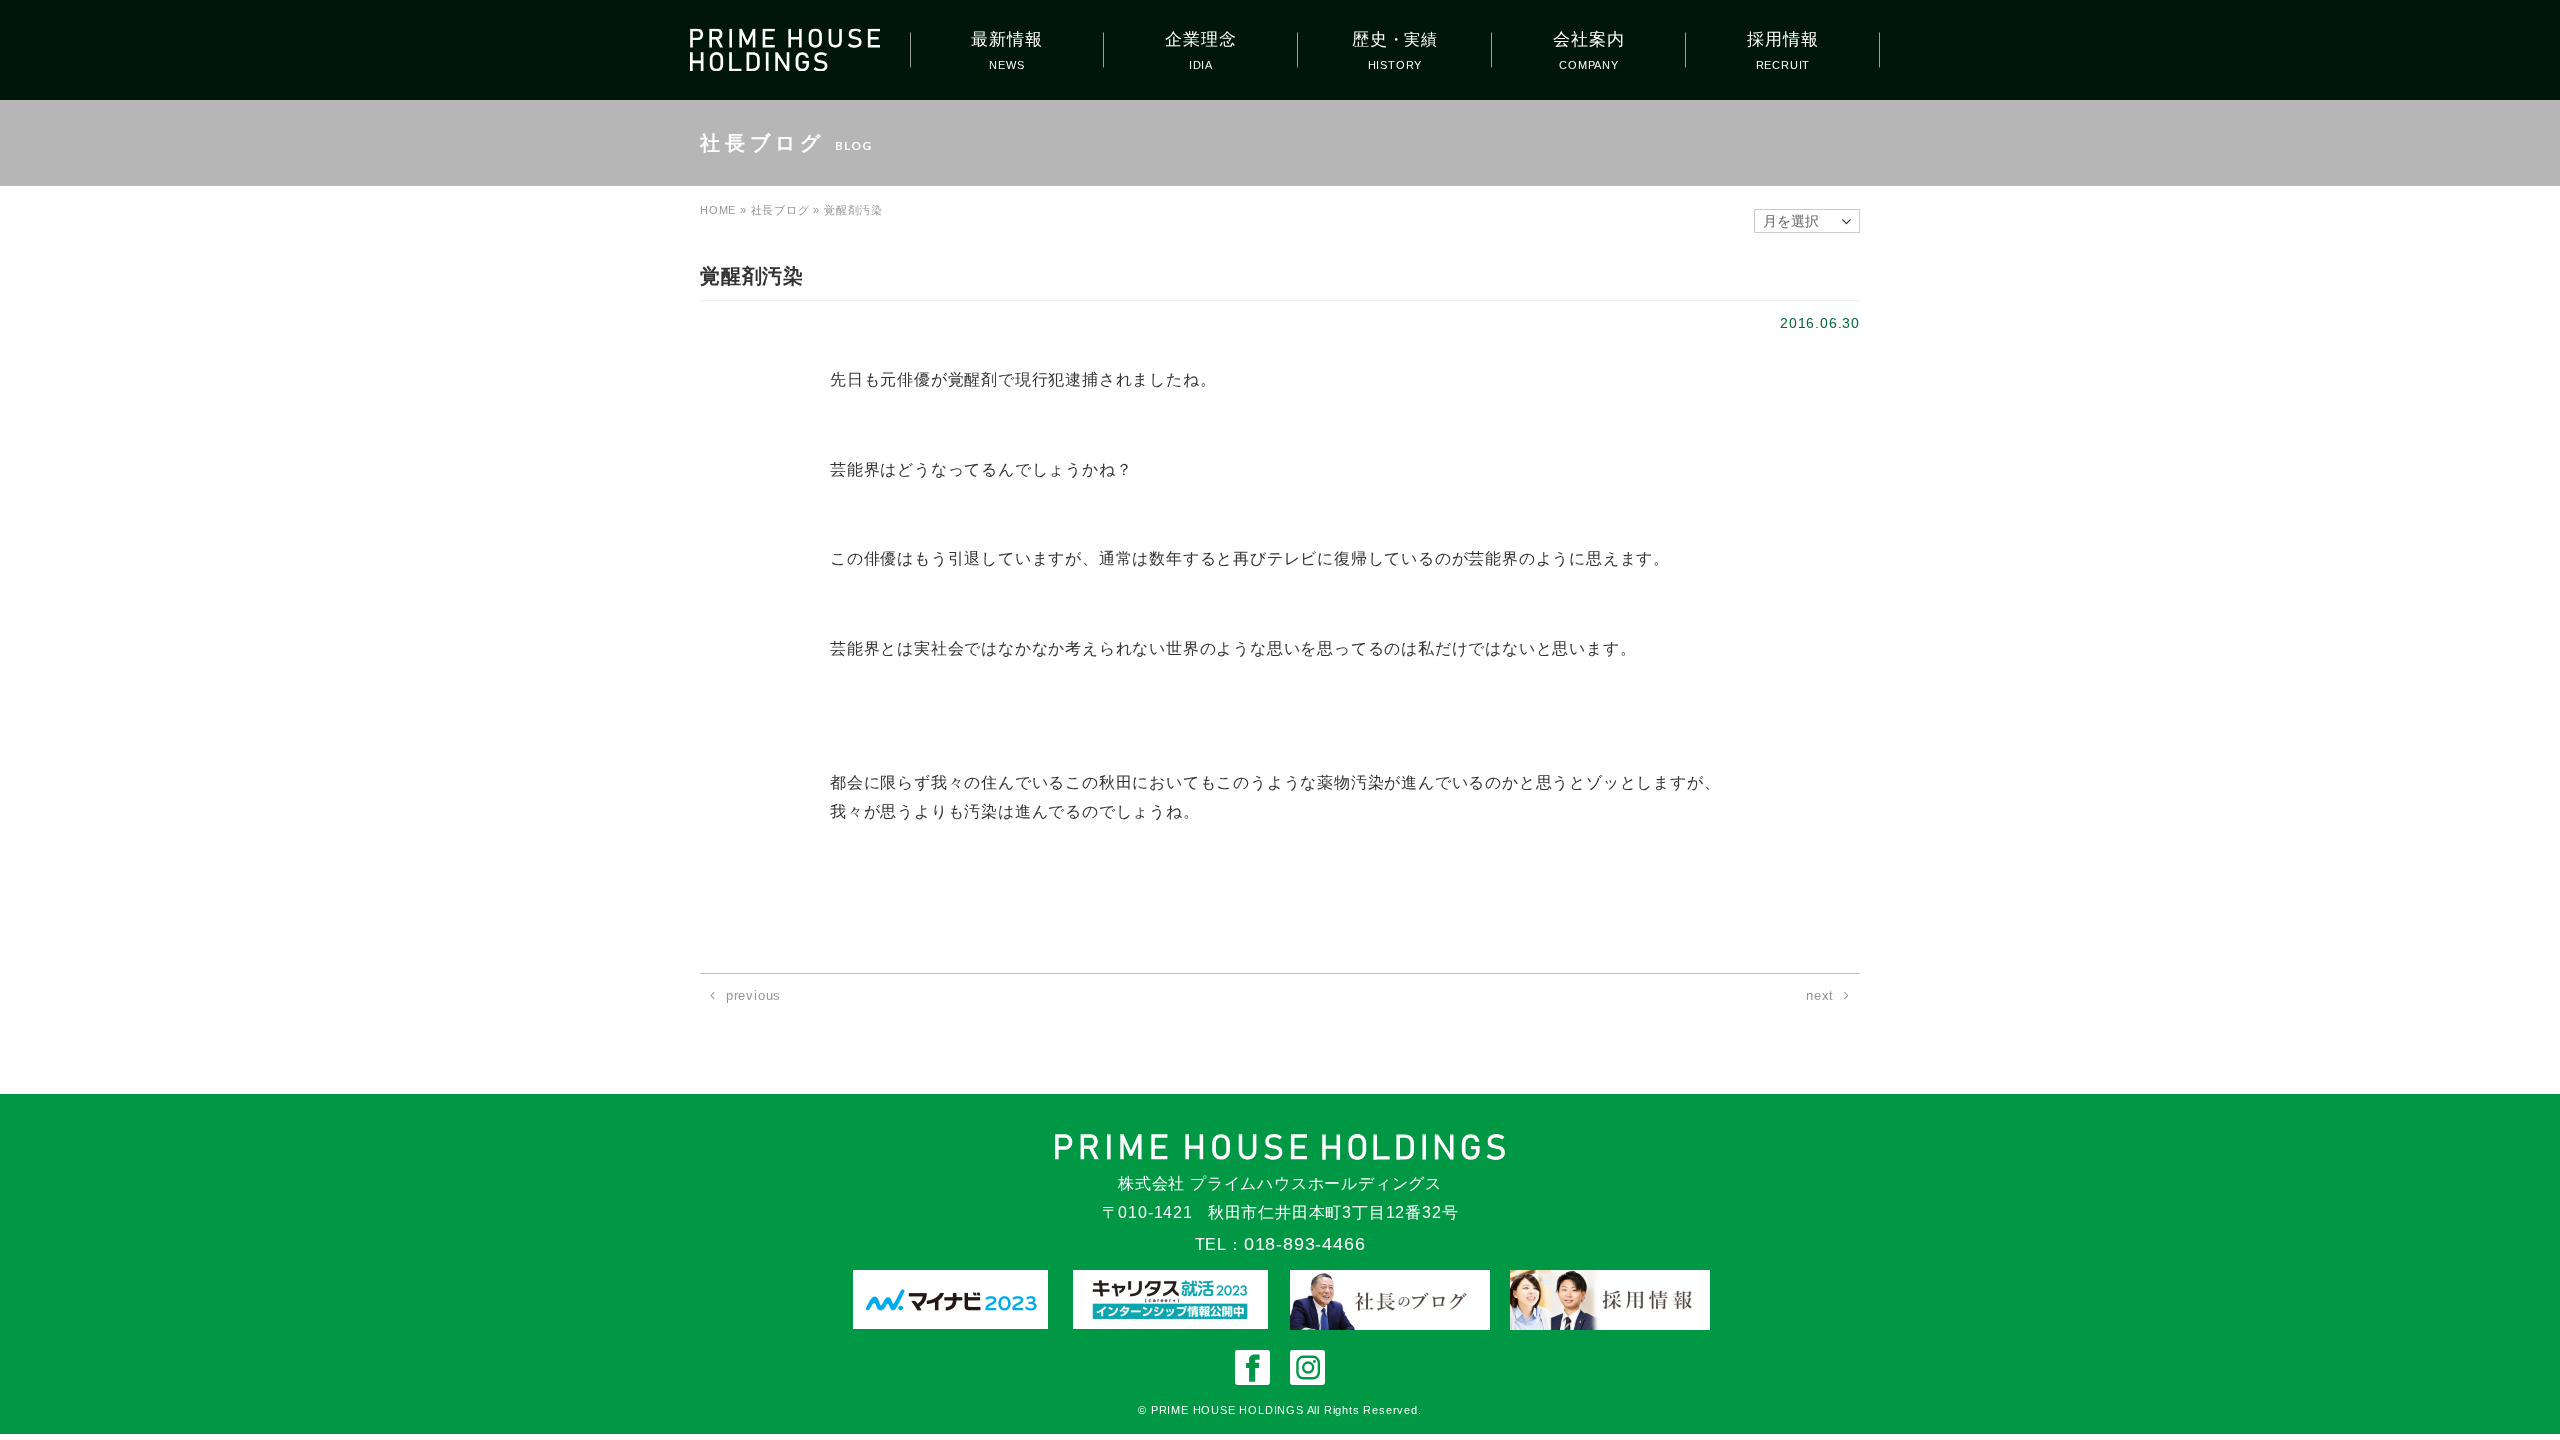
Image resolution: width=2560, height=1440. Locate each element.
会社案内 (1588, 39)
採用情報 (1782, 39)
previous (753, 995)
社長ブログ (780, 210)
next (1820, 995)
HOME (718, 210)
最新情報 (1006, 39)
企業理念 (1200, 39)
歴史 (1395, 39)
